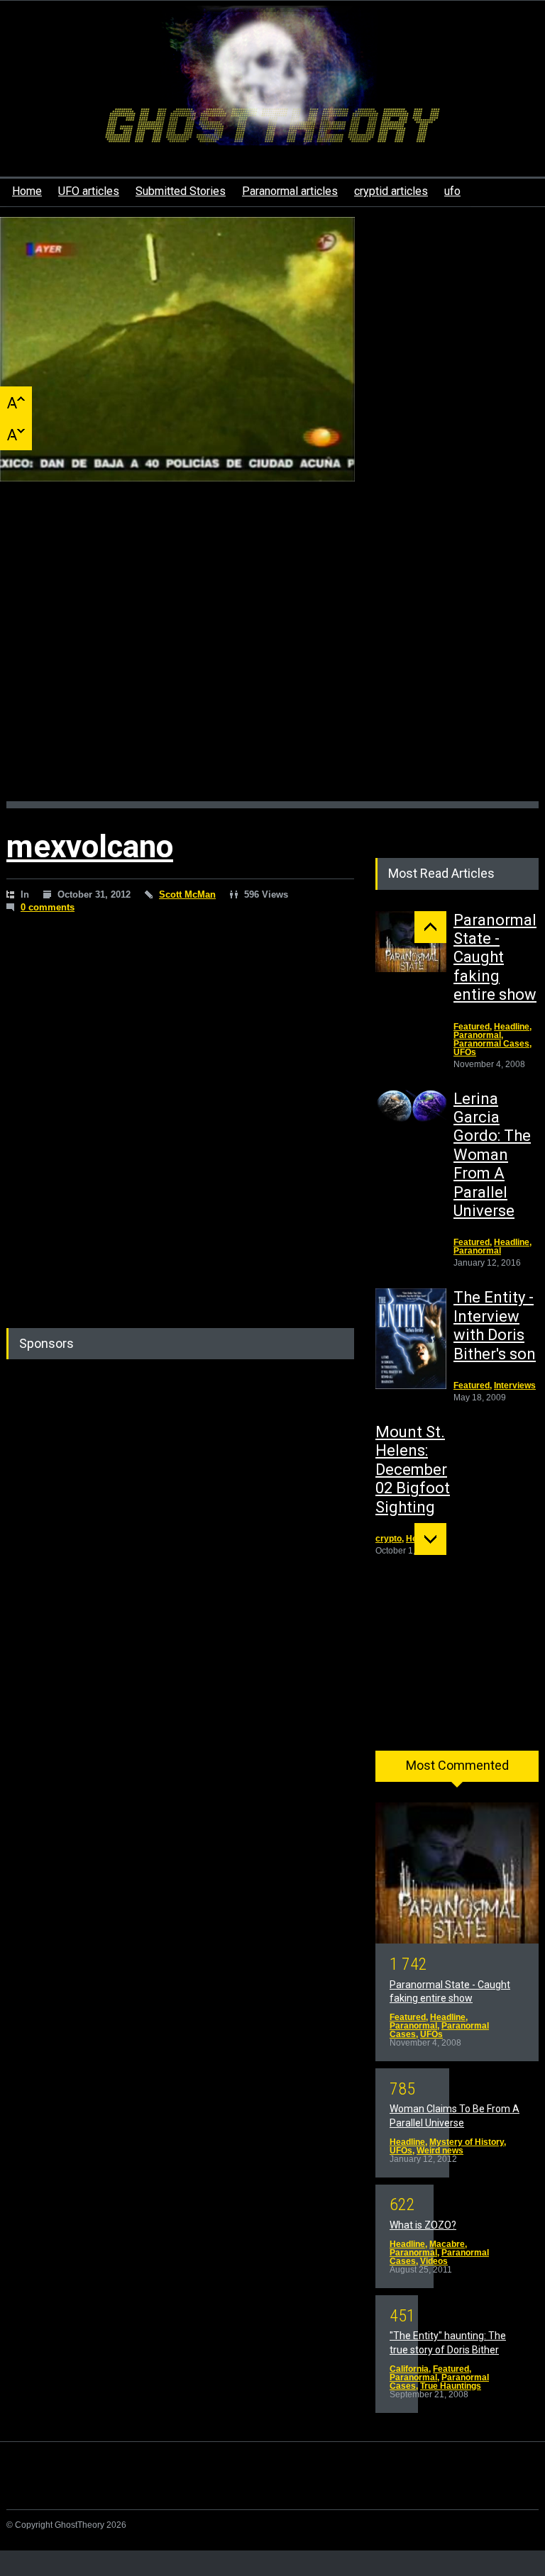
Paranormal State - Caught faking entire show (495, 958)
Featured (472, 1027)
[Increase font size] (16, 402)
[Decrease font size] (16, 434)
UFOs (465, 1052)
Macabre (447, 2244)
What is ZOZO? (423, 2225)
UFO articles (89, 191)
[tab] (457, 1771)
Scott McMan (187, 894)
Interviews (515, 1385)
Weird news (440, 2151)
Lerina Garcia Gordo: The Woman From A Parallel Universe (492, 1155)
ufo (452, 191)
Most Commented (457, 1765)
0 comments (48, 907)
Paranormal (477, 1035)
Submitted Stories (181, 191)
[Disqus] (180, 1121)
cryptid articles (391, 191)
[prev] (430, 927)
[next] (430, 1539)
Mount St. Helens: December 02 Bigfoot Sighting (413, 1470)
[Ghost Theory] (272, 122)
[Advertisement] (272, 656)
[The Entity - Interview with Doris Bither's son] (411, 1339)
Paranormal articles (290, 191)
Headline (512, 1027)
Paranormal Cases (491, 1044)
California (409, 2369)
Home (27, 191)
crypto (389, 1539)
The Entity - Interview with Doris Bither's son (495, 1325)
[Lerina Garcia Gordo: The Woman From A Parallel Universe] (411, 1107)
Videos (434, 2261)
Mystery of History (467, 2142)
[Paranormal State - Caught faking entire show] (411, 942)
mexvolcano (90, 847)
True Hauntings (451, 2386)
